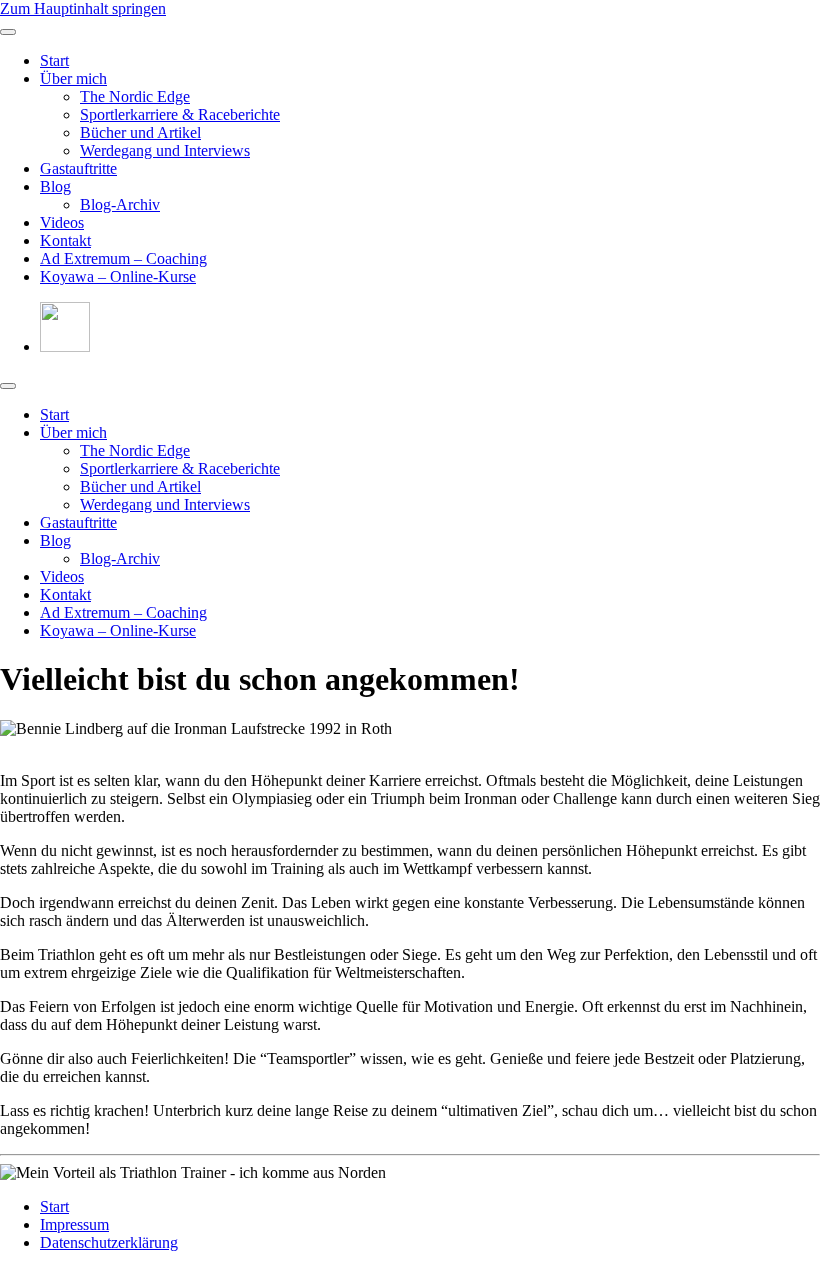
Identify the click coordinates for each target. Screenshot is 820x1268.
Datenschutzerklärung (109, 1242)
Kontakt (65, 240)
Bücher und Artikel (140, 132)
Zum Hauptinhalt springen (83, 8)
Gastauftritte (78, 168)
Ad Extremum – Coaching (123, 258)
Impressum (74, 1224)
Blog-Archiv (120, 204)
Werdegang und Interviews (165, 150)
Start (54, 60)
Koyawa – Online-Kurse (118, 276)
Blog (55, 186)
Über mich (73, 78)
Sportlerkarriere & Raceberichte (180, 114)
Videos (62, 222)
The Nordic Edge (135, 96)
